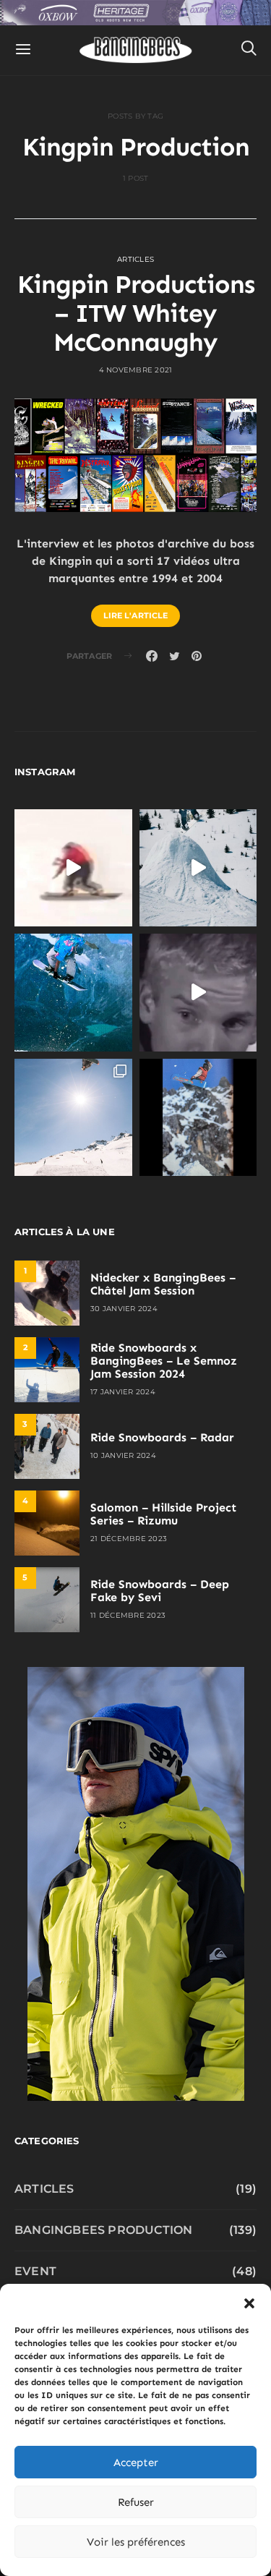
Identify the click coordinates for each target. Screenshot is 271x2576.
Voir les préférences (136, 2542)
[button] (249, 2302)
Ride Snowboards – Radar (162, 1437)
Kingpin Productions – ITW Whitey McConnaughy (136, 313)
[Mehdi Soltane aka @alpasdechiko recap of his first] (198, 868)
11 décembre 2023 (128, 1615)
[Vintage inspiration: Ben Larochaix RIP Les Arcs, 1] (198, 1118)
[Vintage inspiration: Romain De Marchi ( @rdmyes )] (73, 868)
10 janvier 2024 (123, 1455)
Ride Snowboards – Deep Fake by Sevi (160, 1591)
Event (35, 2271)
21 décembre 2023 (129, 1539)
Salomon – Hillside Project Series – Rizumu (163, 1514)
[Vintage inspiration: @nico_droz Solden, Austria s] (73, 993)
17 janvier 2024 (123, 1392)
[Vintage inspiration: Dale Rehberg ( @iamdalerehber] (198, 993)
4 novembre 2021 (136, 370)
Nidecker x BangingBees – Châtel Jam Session (163, 1284)
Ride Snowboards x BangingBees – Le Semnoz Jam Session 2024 (164, 1361)
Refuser (136, 2502)
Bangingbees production (103, 2230)
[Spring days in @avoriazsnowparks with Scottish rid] (73, 1118)
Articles (135, 259)
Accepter (136, 2462)
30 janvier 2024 (124, 1309)
